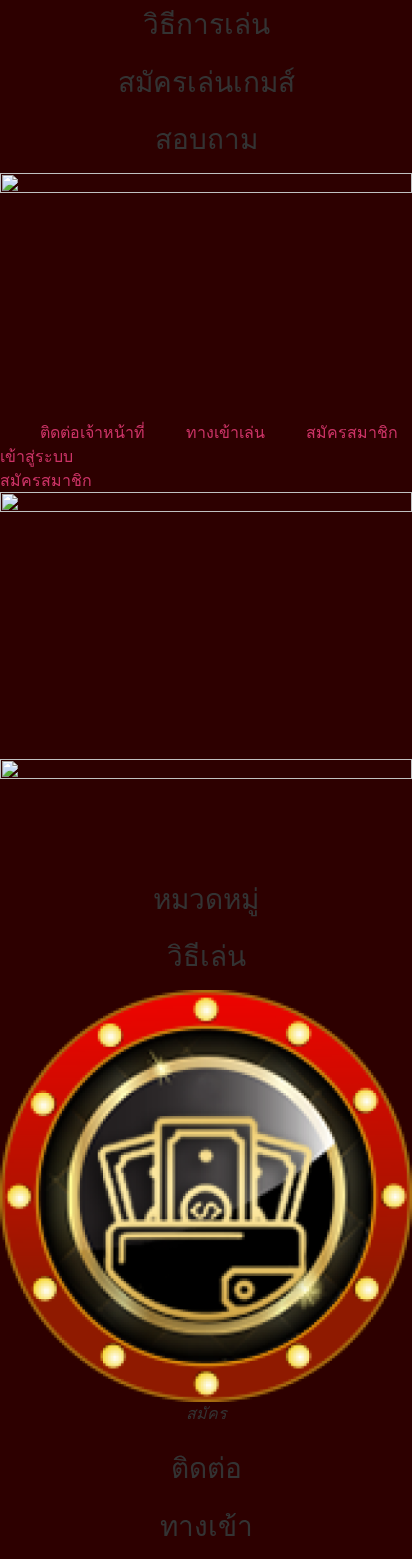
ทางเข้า (206, 1526)
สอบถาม (206, 139)
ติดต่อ (206, 1468)
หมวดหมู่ (206, 899)
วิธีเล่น (206, 956)
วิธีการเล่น (206, 24)
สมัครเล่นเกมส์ (206, 82)
